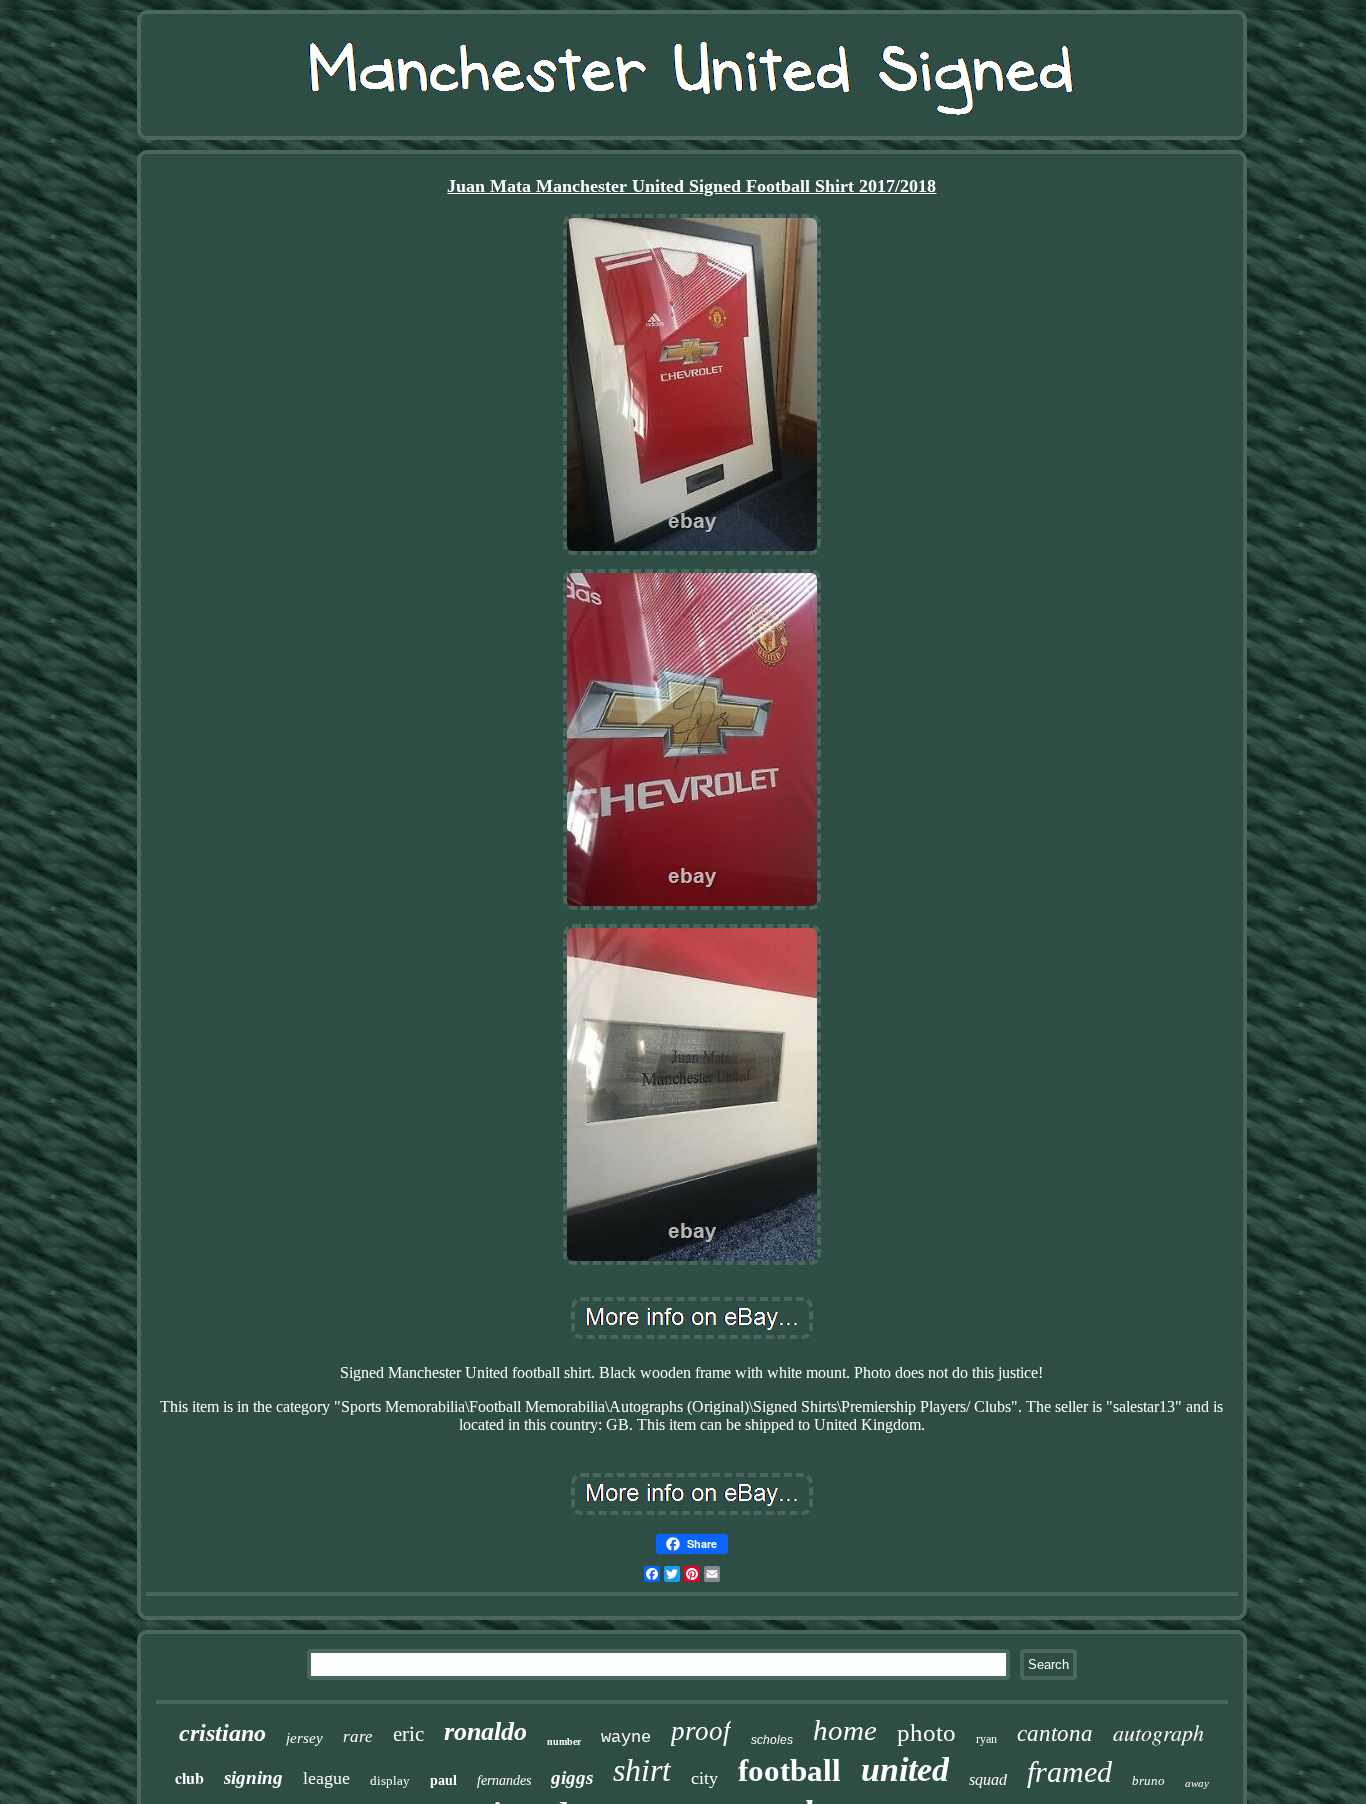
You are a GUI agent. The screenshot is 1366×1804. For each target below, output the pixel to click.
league (326, 1778)
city (704, 1778)
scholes (772, 1740)
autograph (1158, 1732)
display (390, 1780)
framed (1069, 1771)
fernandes (504, 1780)
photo (926, 1732)
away (1197, 1783)
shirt (642, 1770)
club (189, 1777)
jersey (304, 1738)
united (905, 1769)
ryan (986, 1739)
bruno (1148, 1780)
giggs (572, 1777)
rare (358, 1736)
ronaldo (485, 1731)
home (845, 1730)
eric (408, 1734)
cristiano (222, 1733)
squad (988, 1779)
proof (701, 1731)
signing (253, 1777)
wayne (626, 1737)
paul (443, 1780)
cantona (1055, 1733)
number (564, 1741)
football (789, 1770)
